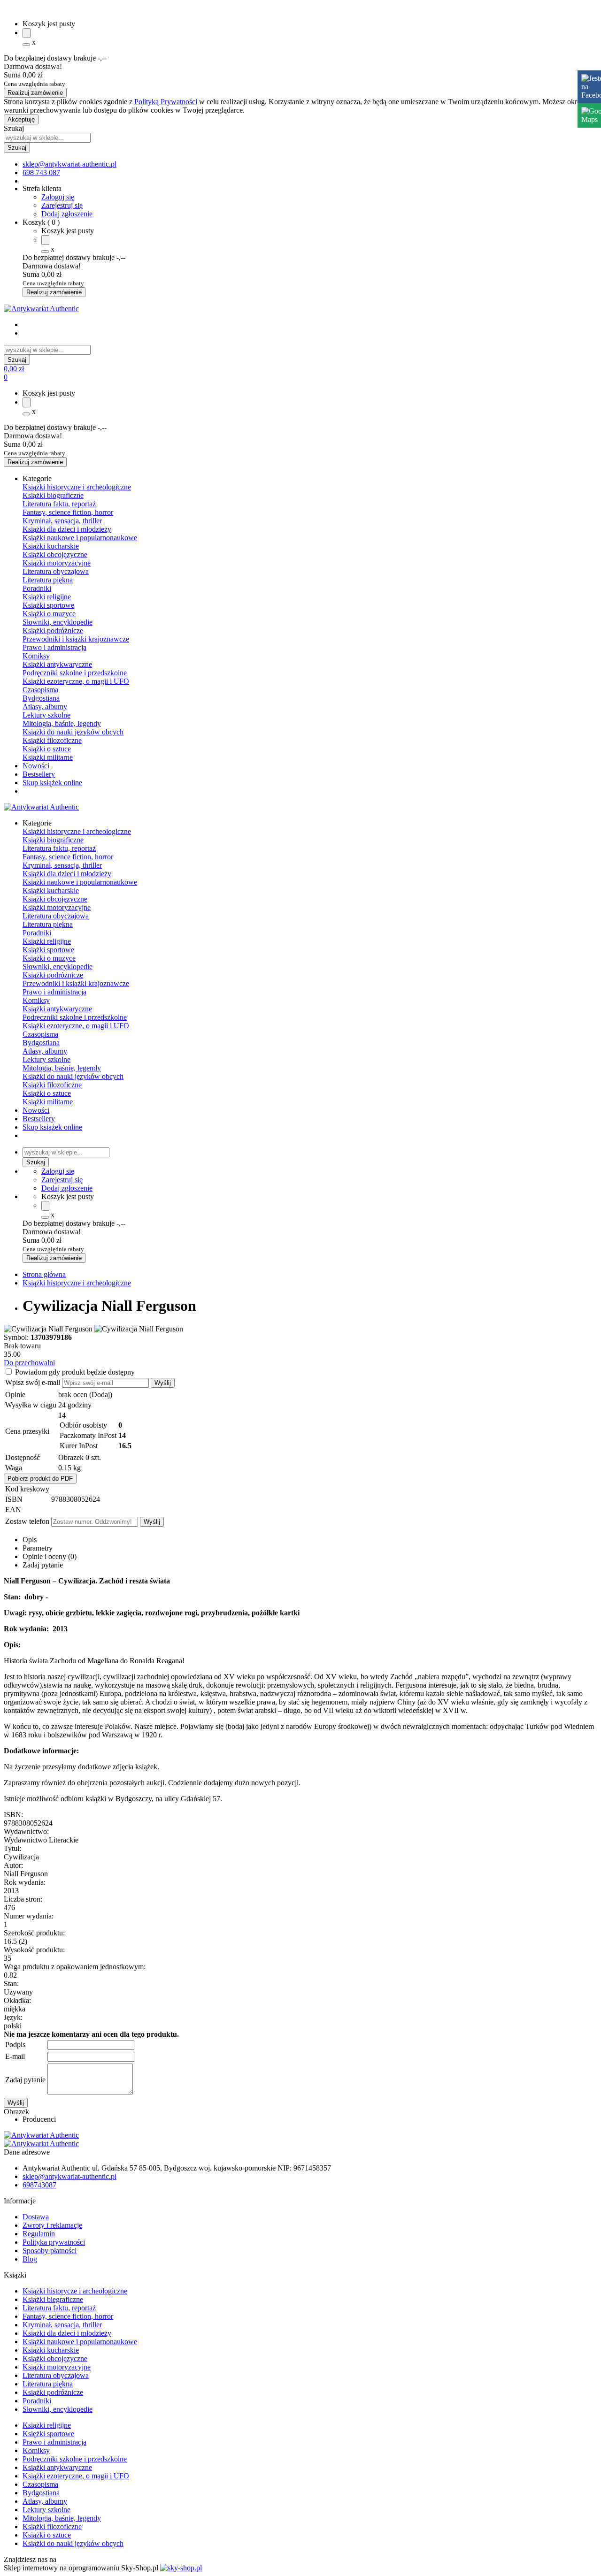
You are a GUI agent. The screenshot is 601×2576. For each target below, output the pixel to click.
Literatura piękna (48, 580)
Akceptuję (21, 119)
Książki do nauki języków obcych (73, 732)
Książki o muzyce (49, 614)
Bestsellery (39, 774)
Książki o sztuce (47, 749)
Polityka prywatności (54, 2242)
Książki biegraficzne (53, 2299)
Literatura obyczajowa (56, 571)
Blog (30, 2259)
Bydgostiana (41, 698)
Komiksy (36, 656)
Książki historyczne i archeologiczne (77, 487)
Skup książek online (52, 783)
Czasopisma (40, 690)
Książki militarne (48, 757)
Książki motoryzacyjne (57, 563)
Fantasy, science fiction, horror (68, 512)
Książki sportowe (48, 605)
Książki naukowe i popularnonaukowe (80, 538)
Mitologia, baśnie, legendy (62, 723)
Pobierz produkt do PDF (40, 1479)
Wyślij (163, 1383)
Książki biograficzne (53, 495)
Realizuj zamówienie (35, 93)
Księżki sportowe (48, 2434)
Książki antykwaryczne (57, 664)
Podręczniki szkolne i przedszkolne (75, 673)
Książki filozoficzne (52, 740)
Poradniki (37, 588)
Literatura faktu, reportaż (59, 504)
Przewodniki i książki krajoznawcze (76, 639)
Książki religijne (47, 597)
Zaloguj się (58, 197)
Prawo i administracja (54, 647)
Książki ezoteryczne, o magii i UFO (76, 681)
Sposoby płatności (50, 2251)
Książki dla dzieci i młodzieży (67, 529)
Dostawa (36, 2217)
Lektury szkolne (46, 715)
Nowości (36, 766)
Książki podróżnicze (53, 631)
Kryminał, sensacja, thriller (62, 521)
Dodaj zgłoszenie (67, 214)
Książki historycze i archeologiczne (75, 2291)
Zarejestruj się (62, 205)
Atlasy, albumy (45, 707)
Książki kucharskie (51, 546)
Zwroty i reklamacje (52, 2225)
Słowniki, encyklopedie (58, 622)
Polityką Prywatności (166, 102)
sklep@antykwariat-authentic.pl (69, 2176)
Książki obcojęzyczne (55, 554)
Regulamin (39, 2234)
